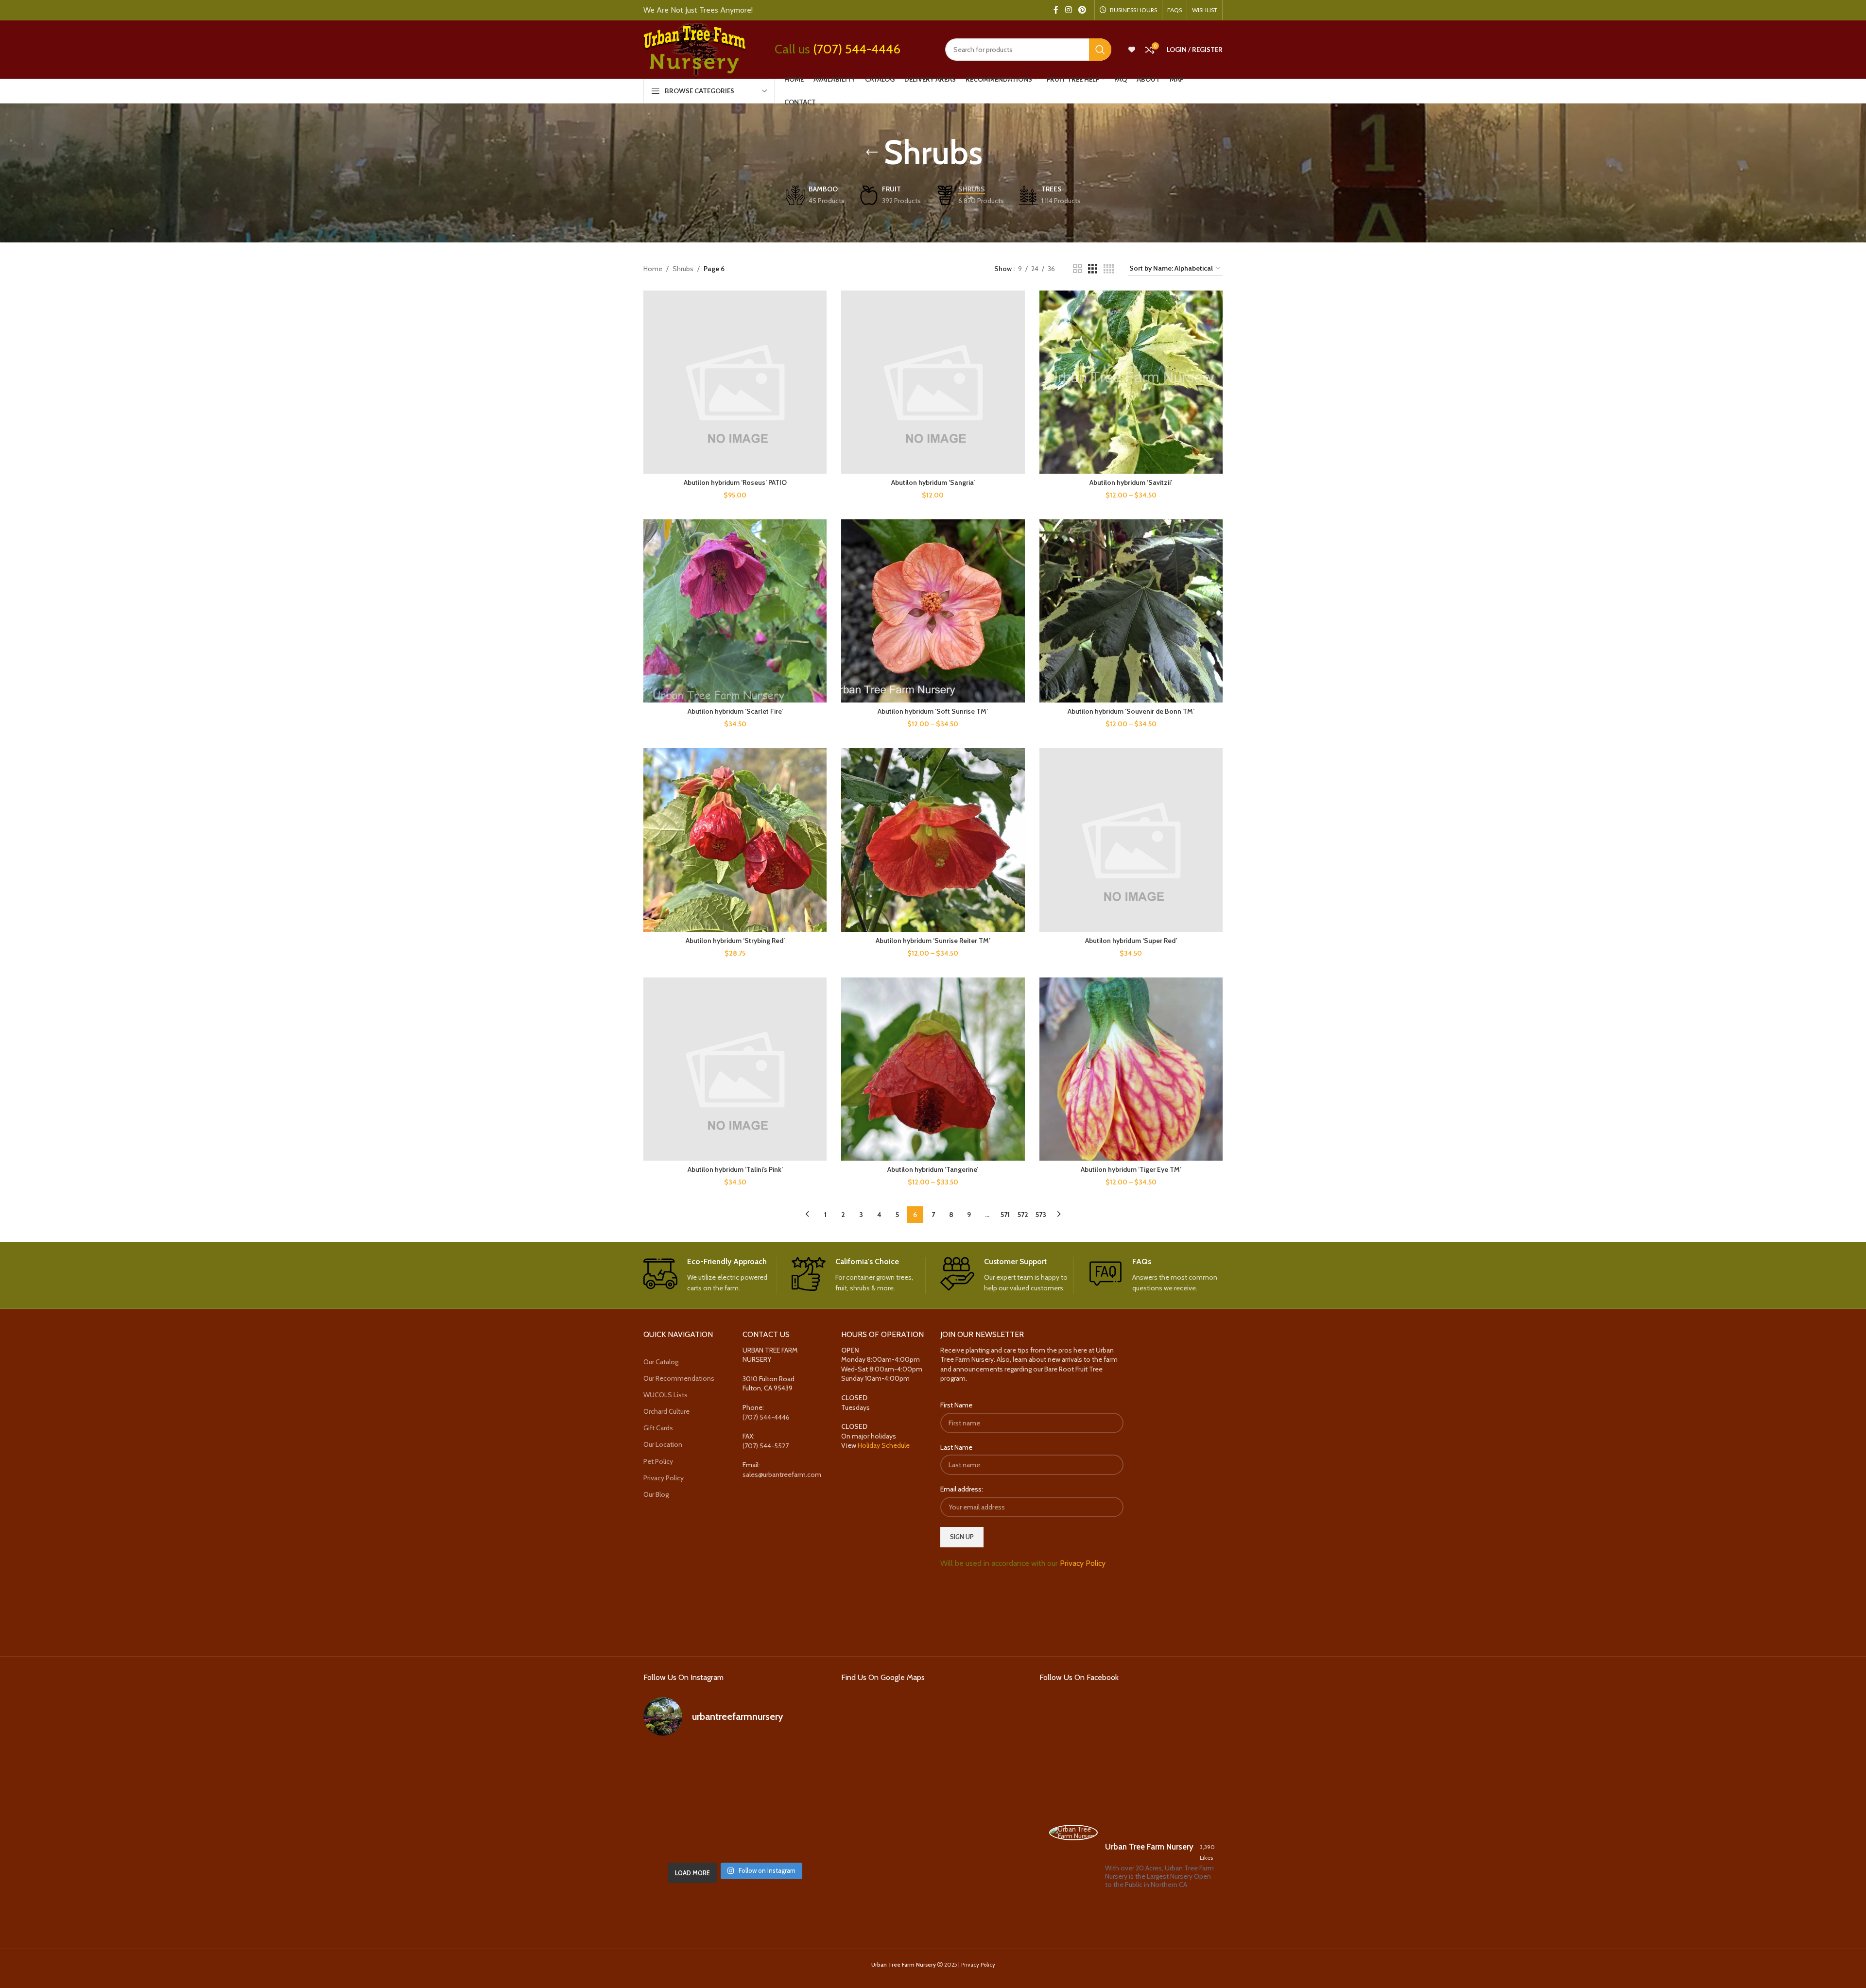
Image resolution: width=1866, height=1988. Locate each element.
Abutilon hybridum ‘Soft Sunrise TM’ (933, 711)
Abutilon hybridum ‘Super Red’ (1131, 941)
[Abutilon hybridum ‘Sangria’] (933, 382)
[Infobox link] (710, 1275)
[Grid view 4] (1109, 269)
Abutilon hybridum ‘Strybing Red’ (735, 941)
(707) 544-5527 (766, 1446)
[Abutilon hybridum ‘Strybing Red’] (735, 840)
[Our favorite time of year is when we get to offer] (798, 1801)
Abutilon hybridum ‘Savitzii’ (1131, 482)
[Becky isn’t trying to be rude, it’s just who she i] (798, 1839)
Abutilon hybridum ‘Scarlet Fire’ (735, 711)
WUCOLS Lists (665, 1395)
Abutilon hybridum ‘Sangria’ (933, 482)
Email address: (962, 1489)
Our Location (663, 1444)
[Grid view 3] (1093, 269)
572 (1023, 1215)
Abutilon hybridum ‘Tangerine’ (933, 1169)
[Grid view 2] (1078, 269)
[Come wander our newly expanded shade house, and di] (735, 1764)
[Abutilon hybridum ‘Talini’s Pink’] (735, 1069)
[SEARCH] (1100, 50)
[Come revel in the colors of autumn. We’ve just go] (672, 1764)
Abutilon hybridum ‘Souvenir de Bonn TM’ (1131, 711)
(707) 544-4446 (857, 49)
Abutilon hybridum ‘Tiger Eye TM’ (1131, 1169)
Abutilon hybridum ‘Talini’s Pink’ (735, 1169)
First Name (956, 1405)
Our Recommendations (679, 1378)
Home (653, 269)
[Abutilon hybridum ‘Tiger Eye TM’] (1131, 1069)
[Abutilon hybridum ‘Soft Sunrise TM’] (933, 611)
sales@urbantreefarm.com (782, 1474)
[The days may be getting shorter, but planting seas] (735, 1801)
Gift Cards (658, 1428)
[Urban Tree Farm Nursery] (1073, 1833)
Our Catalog (661, 1362)
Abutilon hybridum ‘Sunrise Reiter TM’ (933, 941)
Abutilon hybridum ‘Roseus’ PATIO (735, 482)
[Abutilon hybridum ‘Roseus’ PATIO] (735, 382)
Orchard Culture (666, 1411)
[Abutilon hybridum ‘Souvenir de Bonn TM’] (1131, 611)
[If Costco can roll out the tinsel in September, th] (672, 1801)
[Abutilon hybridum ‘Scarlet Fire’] (735, 611)
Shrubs (683, 269)
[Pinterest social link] (1082, 10)
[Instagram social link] (1068, 10)
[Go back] (872, 153)
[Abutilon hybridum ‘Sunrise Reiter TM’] (933, 840)
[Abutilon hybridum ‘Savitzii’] (1131, 382)
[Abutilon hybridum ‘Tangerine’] (933, 1069)
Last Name (956, 1447)
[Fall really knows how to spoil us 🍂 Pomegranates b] (672, 1839)
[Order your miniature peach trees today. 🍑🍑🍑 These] (798, 1764)
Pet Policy (658, 1461)
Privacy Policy (664, 1478)
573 (1041, 1215)
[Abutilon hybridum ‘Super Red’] (1131, 840)
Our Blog (656, 1494)
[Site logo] (694, 49)
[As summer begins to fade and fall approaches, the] (735, 1839)
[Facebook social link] (1056, 10)
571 (1005, 1215)
